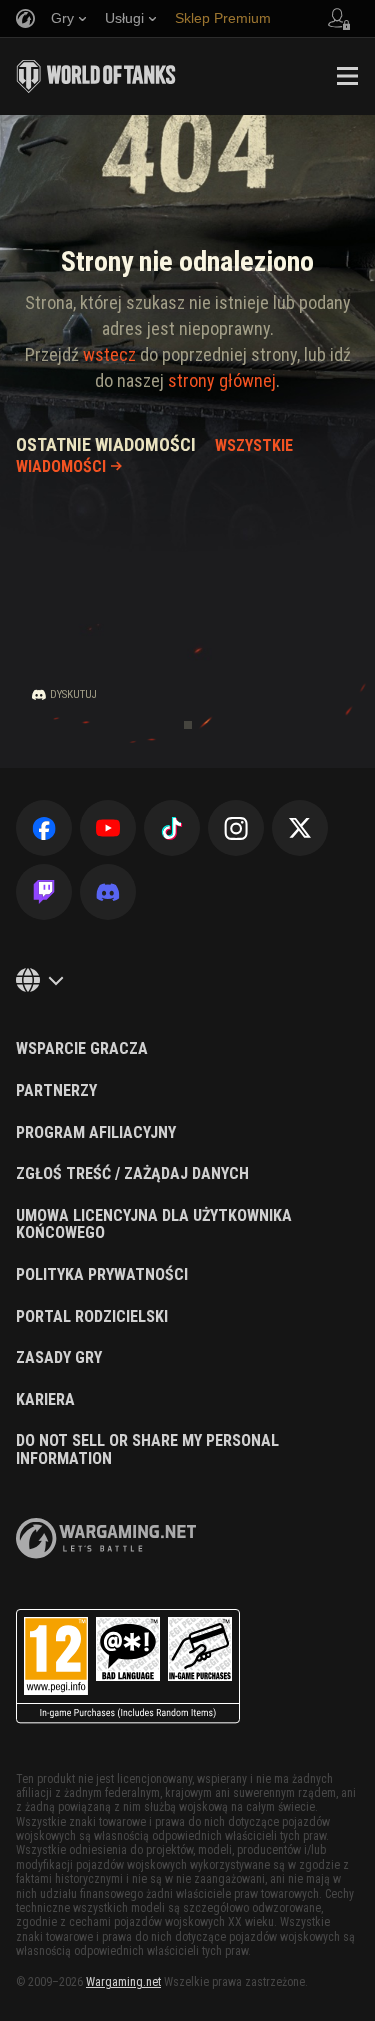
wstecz (109, 354)
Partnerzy (56, 1091)
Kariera (45, 1400)
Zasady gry (59, 1358)
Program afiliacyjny (96, 1133)
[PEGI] (128, 1666)
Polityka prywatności (102, 1275)
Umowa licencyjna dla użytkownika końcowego (154, 1224)
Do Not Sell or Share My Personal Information (147, 1449)
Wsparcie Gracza (82, 1049)
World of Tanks (96, 76)
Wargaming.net (123, 1982)
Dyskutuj (73, 694)
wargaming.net (106, 1538)
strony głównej (222, 380)
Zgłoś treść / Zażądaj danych (132, 1174)
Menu (347, 76)
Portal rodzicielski (92, 1317)
